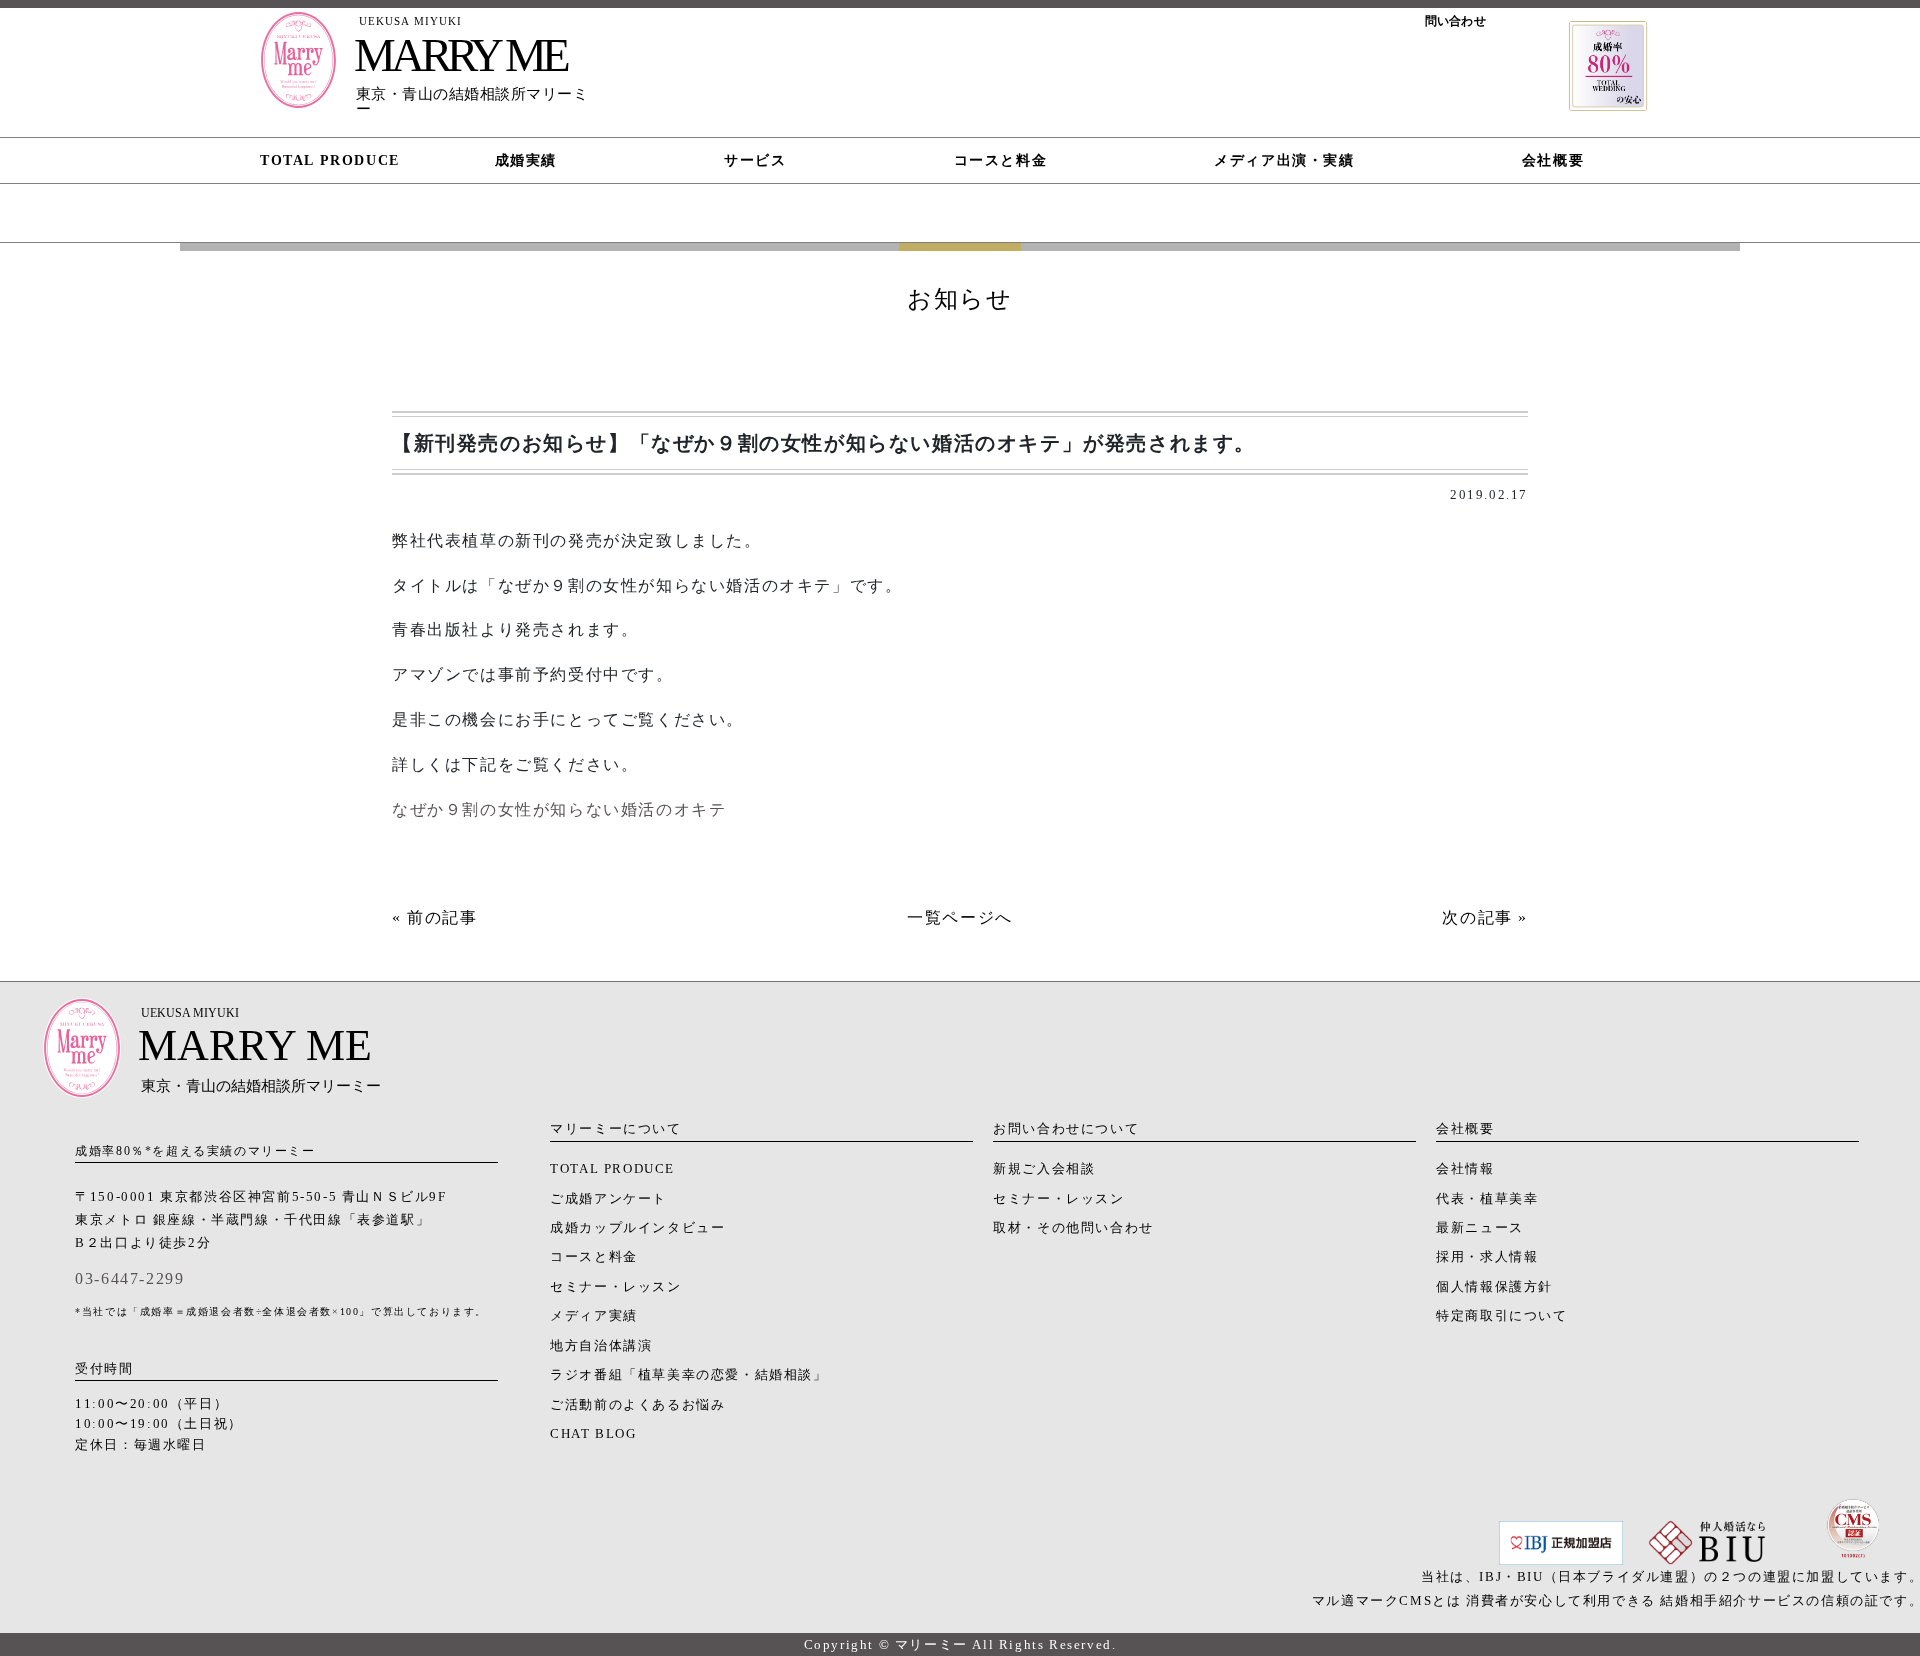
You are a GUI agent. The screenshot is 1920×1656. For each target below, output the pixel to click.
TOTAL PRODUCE (612, 1169)
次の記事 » (1485, 917)
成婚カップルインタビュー (637, 1228)
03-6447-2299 (129, 1278)
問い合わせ (1455, 21)
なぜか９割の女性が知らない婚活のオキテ (559, 809)
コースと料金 (594, 1257)
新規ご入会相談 (1044, 1169)
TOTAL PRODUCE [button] (330, 160)
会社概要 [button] (1553, 160)
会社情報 (1465, 1169)
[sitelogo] (298, 70)
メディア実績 (594, 1316)
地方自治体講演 (601, 1346)
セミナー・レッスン (615, 1287)
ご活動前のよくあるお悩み (637, 1405)
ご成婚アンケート (608, 1199)
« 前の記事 (435, 917)
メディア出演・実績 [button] (1284, 160)
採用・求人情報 (1487, 1257)
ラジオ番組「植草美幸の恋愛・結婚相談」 (688, 1375)
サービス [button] (755, 160)
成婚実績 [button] (526, 160)
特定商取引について (1501, 1316)
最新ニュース (1480, 1228)
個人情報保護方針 (1494, 1287)
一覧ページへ (960, 917)
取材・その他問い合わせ (1073, 1228)
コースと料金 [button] (1001, 160)
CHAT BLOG (593, 1434)
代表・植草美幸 (1487, 1199)
